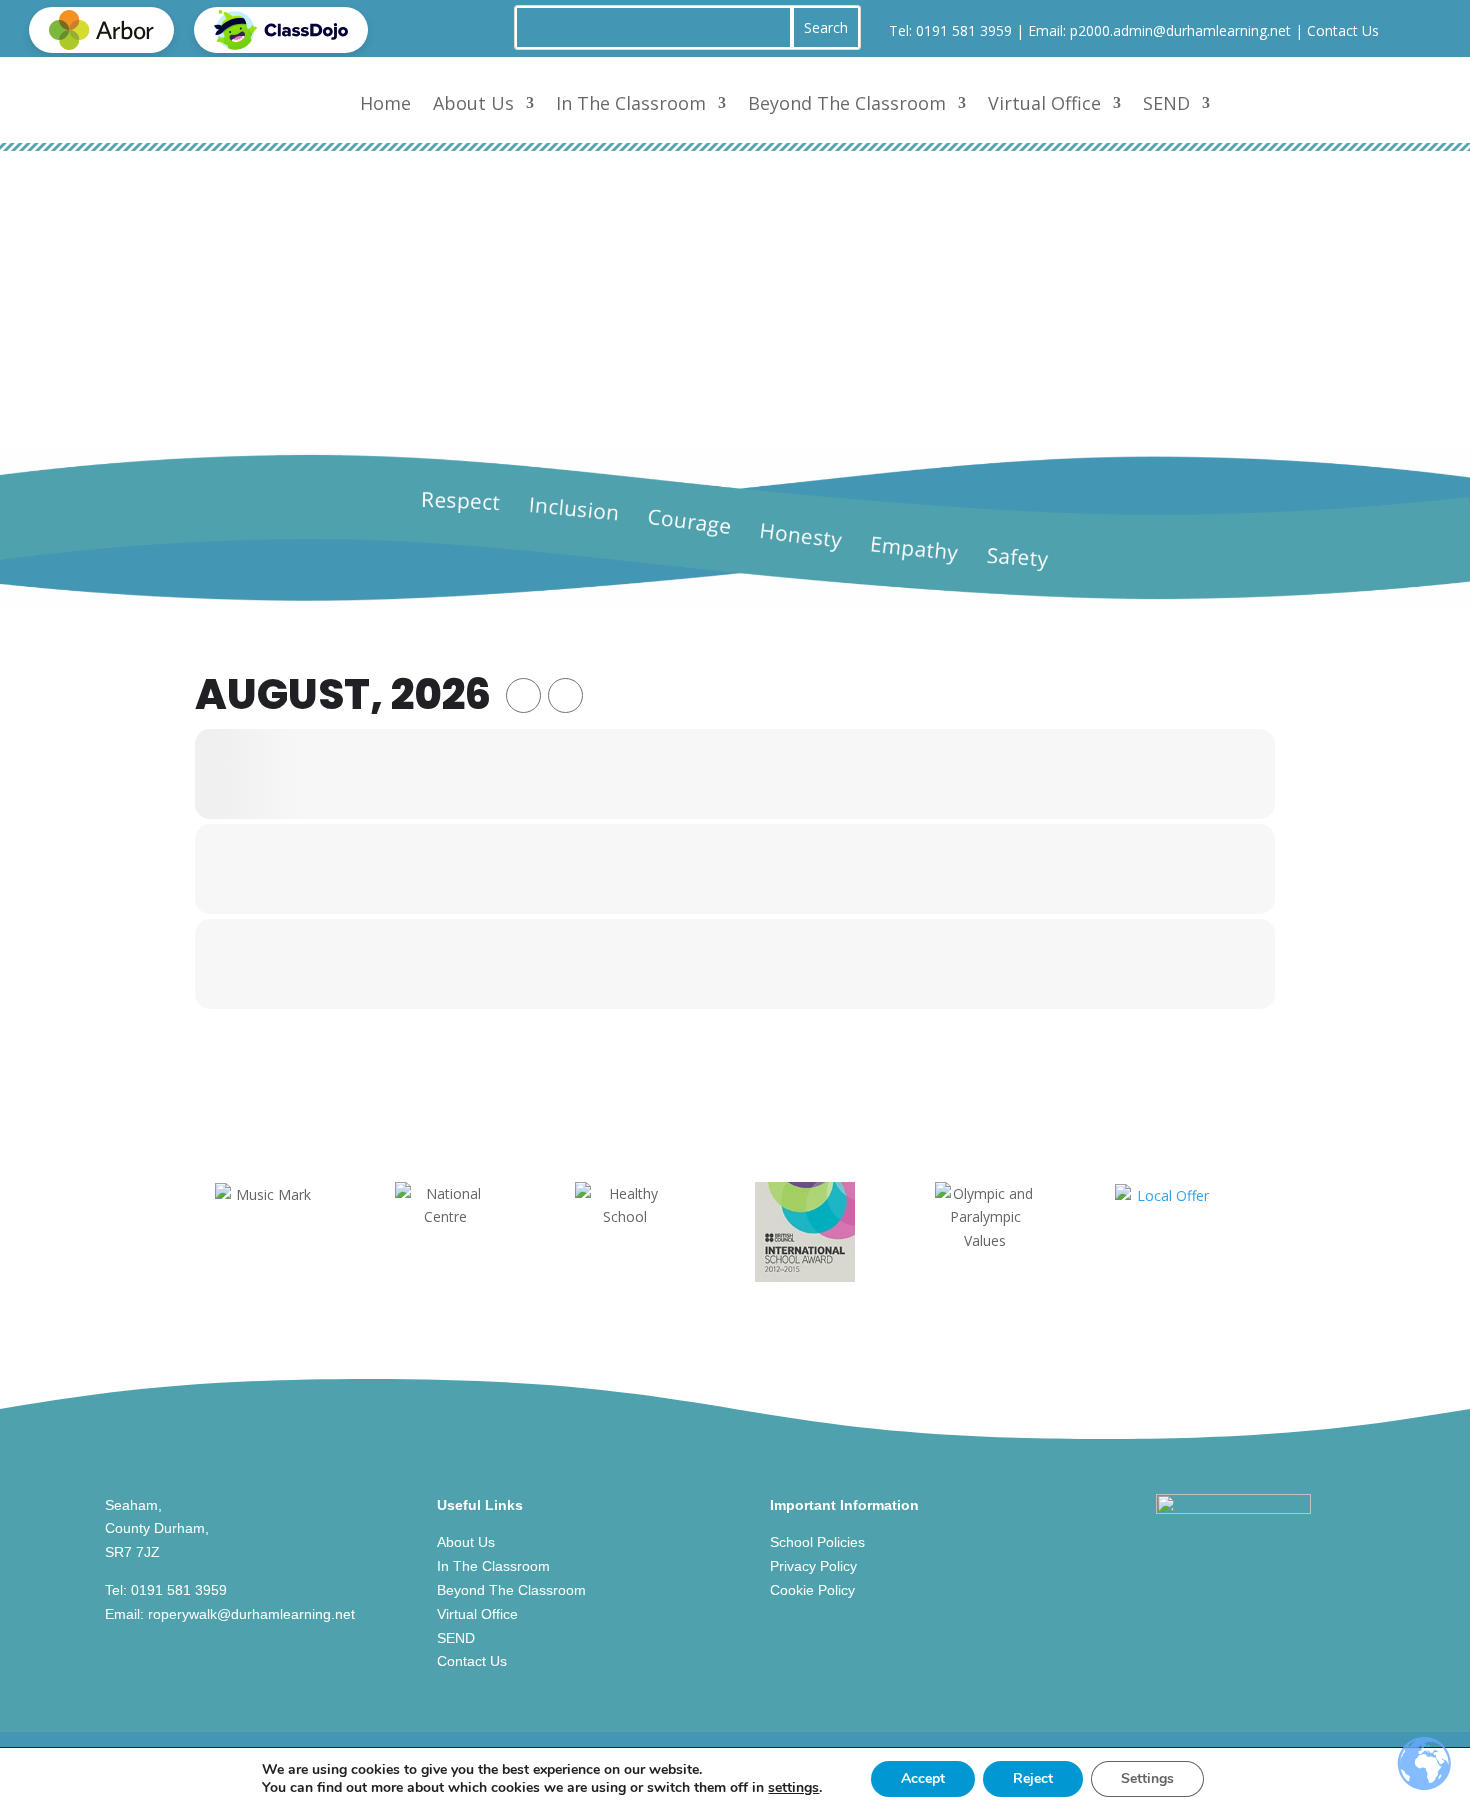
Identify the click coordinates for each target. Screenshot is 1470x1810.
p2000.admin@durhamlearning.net (1180, 30)
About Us (473, 103)
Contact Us (1343, 30)
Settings (1147, 1778)
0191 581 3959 (964, 30)
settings (793, 1788)
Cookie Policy (812, 1590)
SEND (1166, 103)
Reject (1033, 1778)
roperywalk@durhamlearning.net (251, 1614)
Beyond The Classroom (847, 103)
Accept (923, 1778)
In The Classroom (631, 103)
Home (385, 103)
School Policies (817, 1542)
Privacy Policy (813, 1566)
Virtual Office (1044, 103)
